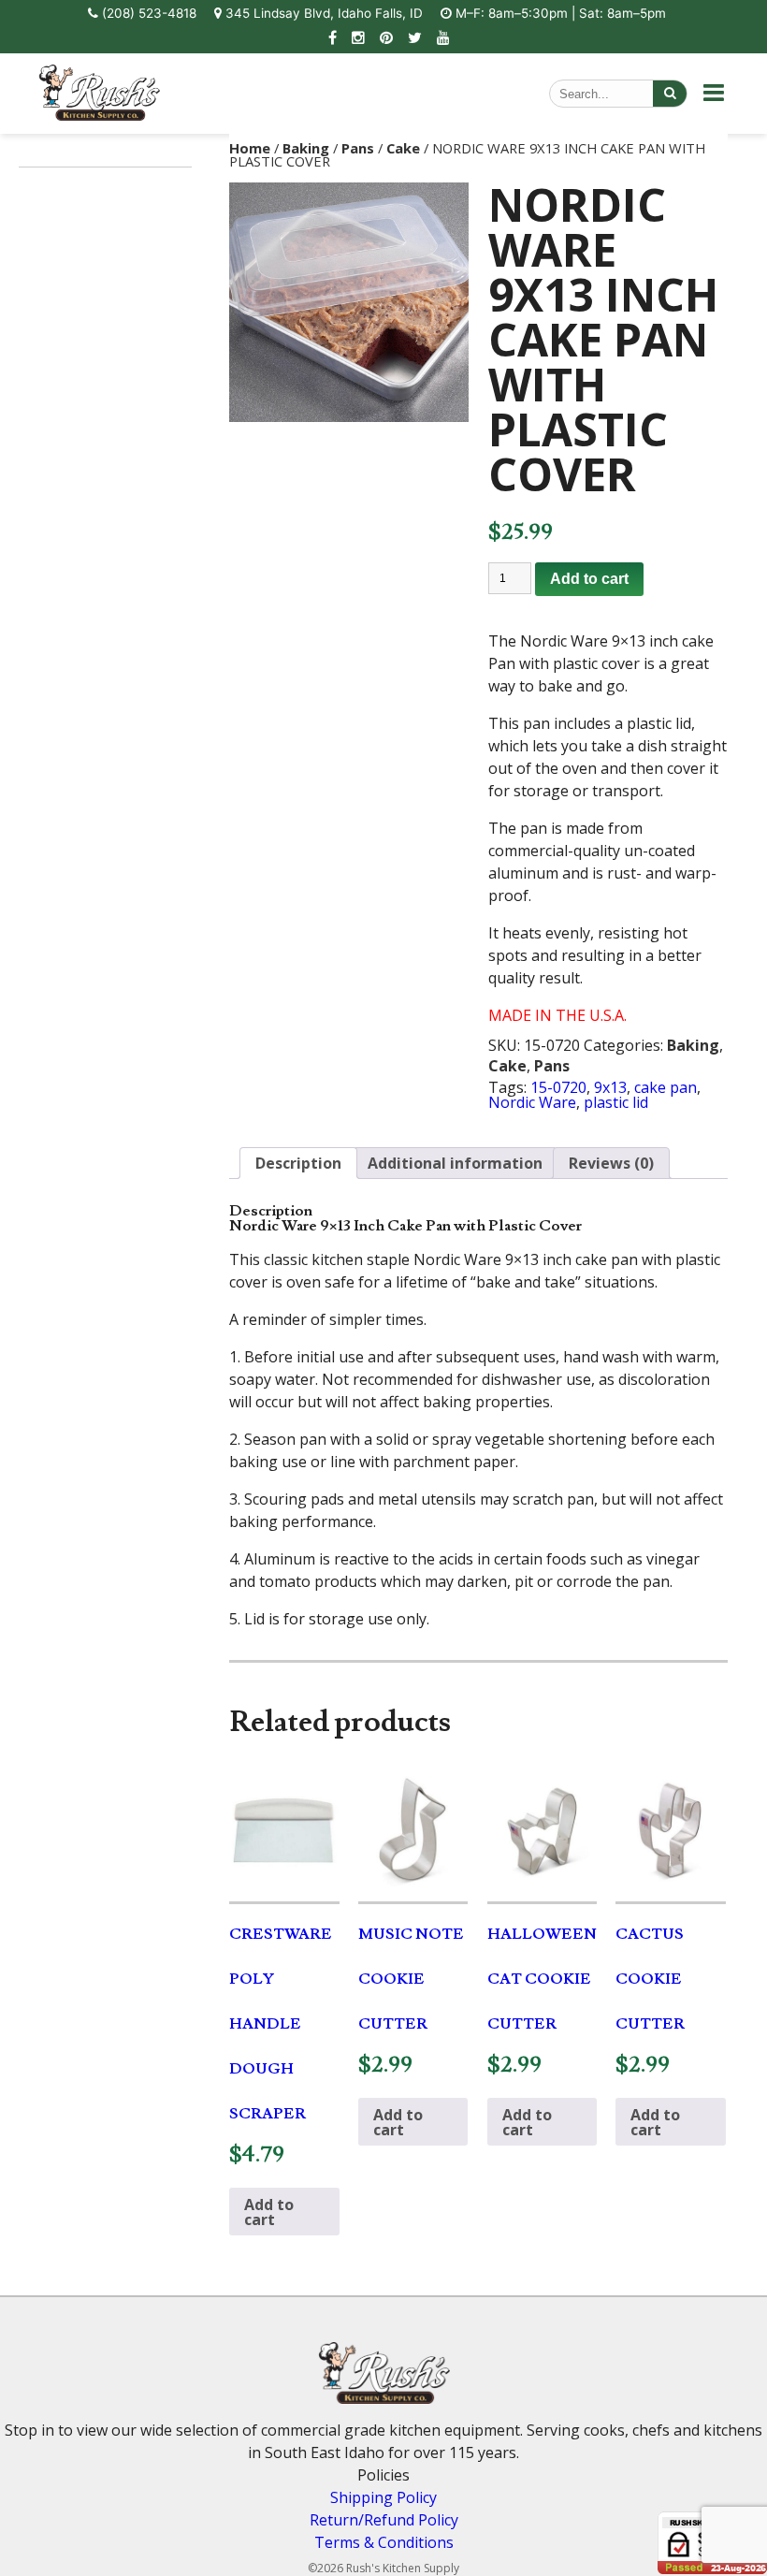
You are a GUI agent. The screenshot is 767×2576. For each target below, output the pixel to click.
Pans (358, 148)
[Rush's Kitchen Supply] (99, 115)
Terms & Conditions (384, 2542)
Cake (403, 148)
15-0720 (558, 1087)
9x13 (610, 1087)
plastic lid (616, 1102)
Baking (306, 148)
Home (250, 148)
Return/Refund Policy (384, 2520)
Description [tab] (298, 1163)
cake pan (666, 1087)
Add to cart (589, 579)
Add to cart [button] (269, 2212)
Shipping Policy (383, 2497)
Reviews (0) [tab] (611, 1163)
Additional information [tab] (455, 1163)
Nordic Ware (532, 1102)
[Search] (670, 94)
